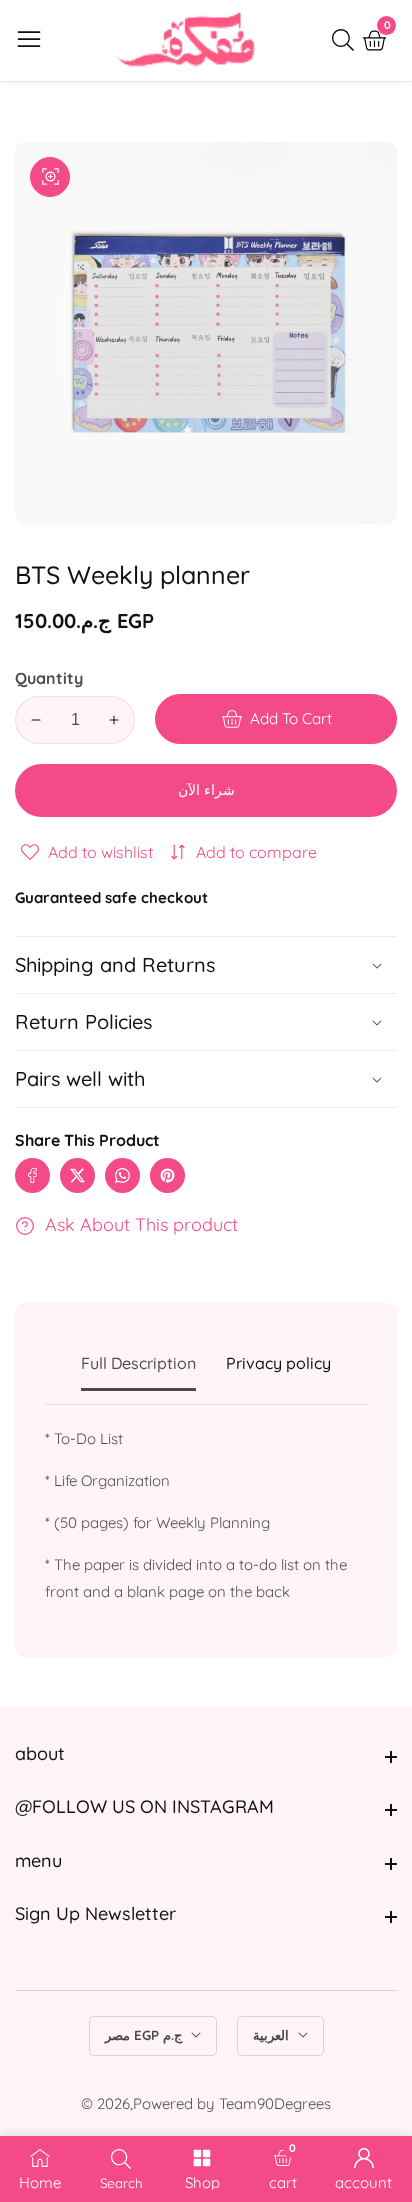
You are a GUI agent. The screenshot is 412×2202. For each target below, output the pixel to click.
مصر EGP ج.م (145, 2035)
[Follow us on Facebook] (32, 1175)
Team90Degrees (275, 2103)
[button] (206, 1079)
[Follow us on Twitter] (77, 1175)
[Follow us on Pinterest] (167, 1175)
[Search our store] (347, 40)
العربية (273, 2035)
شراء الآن (206, 790)
